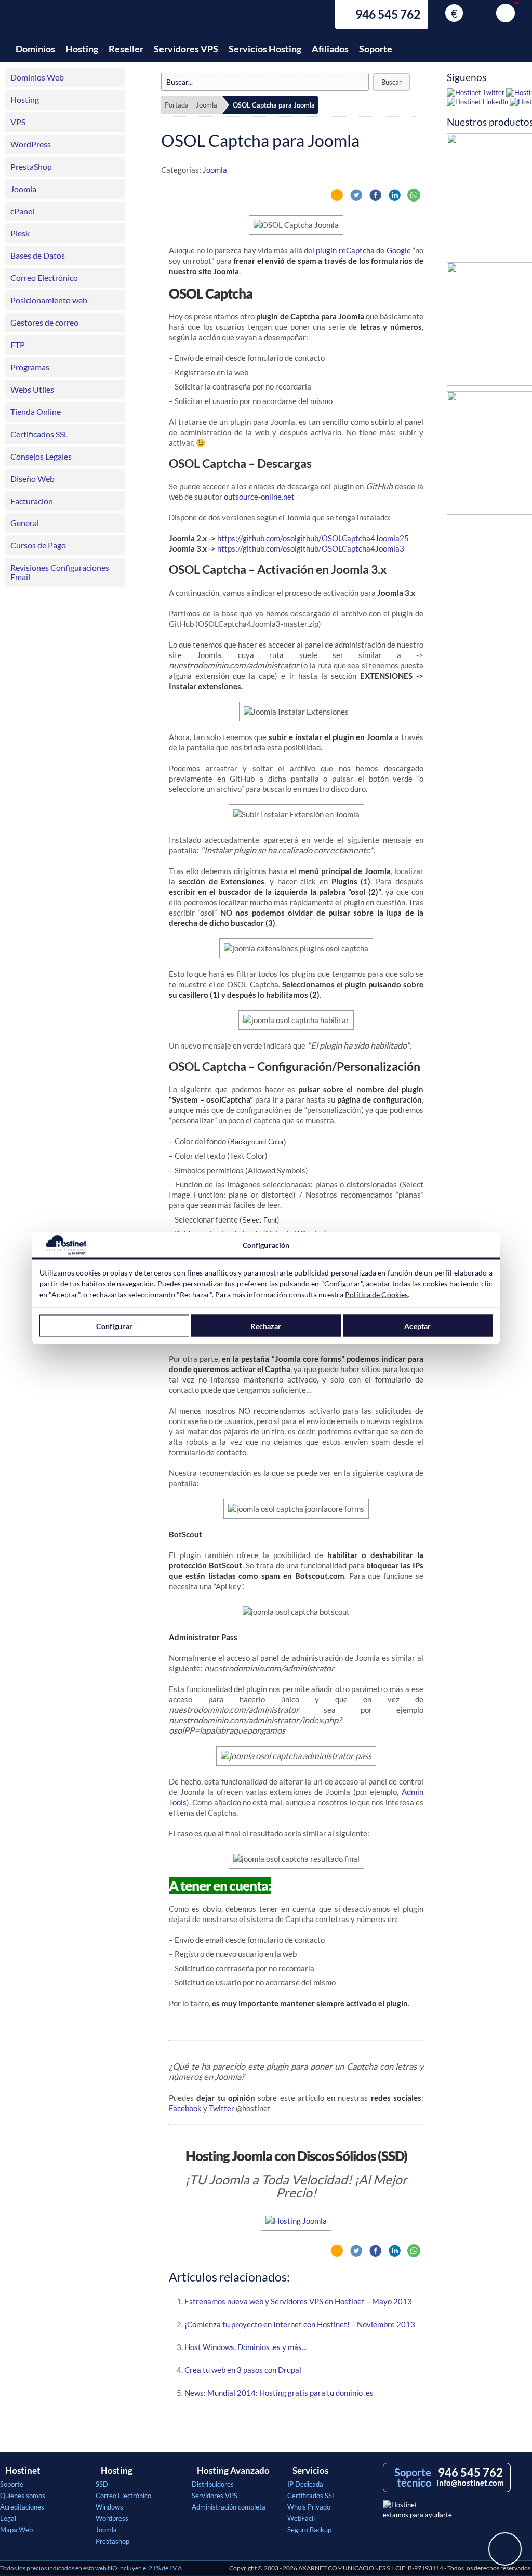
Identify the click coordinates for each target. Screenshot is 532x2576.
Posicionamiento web (49, 300)
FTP (18, 345)
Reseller (126, 49)
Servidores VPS (186, 49)
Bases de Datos (38, 255)
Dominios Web (37, 77)
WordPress (31, 144)
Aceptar (417, 1326)
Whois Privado (309, 2507)
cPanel (22, 211)
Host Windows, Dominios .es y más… (246, 2347)
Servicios (310, 2471)
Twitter (222, 2108)
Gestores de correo (44, 322)
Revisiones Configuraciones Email (60, 572)
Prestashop (112, 2541)
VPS (18, 122)
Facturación (32, 501)
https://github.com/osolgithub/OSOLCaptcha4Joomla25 (313, 538)
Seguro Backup (309, 2530)
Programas (30, 367)
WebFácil (301, 2518)
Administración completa (229, 2507)
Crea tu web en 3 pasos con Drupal (243, 2370)
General (25, 523)
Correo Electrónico (44, 278)
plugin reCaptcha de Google (363, 250)
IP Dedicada (305, 2484)
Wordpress (112, 2518)
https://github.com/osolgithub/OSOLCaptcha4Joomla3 (311, 548)
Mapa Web (16, 2530)
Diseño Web (32, 479)
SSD (102, 2484)
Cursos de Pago (38, 545)
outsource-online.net (259, 497)
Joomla (23, 189)
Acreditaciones (22, 2507)
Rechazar (266, 1326)
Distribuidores (213, 2484)
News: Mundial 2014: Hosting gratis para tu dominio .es (279, 2393)
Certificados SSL (39, 434)
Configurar (114, 1326)
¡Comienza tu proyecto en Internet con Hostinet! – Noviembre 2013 (300, 2324)
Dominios (35, 49)
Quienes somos (23, 2496)
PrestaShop (31, 166)
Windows (109, 2507)
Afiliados (330, 49)
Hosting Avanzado (233, 2471)
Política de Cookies (376, 1294)
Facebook (185, 2108)
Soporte (376, 49)
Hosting (82, 49)
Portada (177, 105)
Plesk (20, 233)
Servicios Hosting (265, 49)
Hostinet (60, 20)
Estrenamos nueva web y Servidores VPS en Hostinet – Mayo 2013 (298, 2301)
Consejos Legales (41, 456)
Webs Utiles (32, 389)
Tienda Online (36, 412)
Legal (8, 2518)
